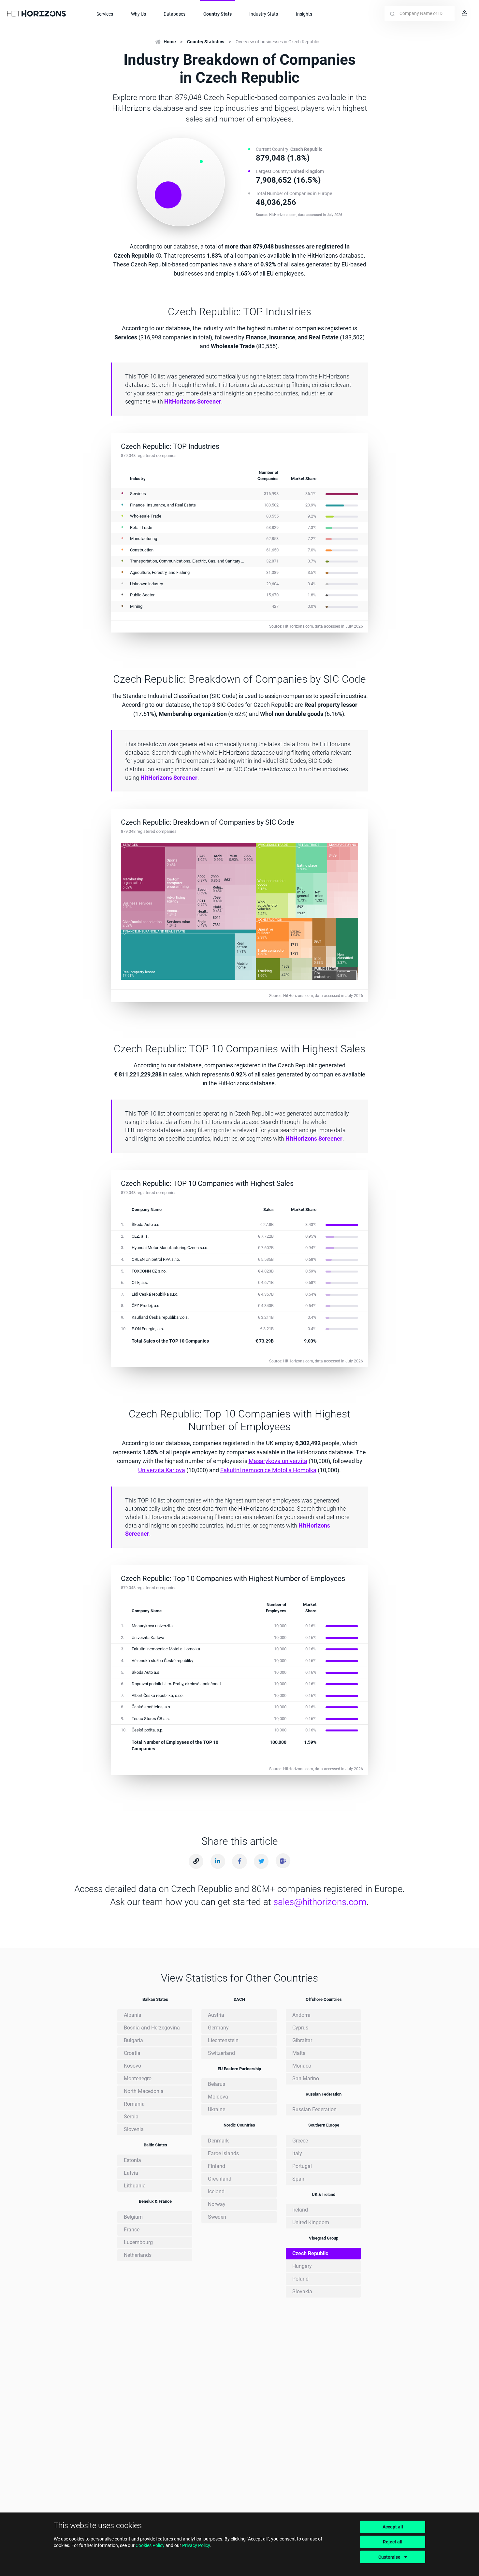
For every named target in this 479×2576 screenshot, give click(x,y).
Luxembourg (138, 2242)
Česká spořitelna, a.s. (151, 1707)
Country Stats (218, 14)
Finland (217, 2166)
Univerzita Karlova (162, 1470)
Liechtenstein (223, 2040)
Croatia (132, 2053)
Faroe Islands (223, 2153)
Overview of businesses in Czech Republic (277, 42)
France (132, 2230)
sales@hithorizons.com (320, 1902)
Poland (300, 2279)
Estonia (132, 2160)
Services (105, 14)
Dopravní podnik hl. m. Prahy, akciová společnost (176, 1684)
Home (170, 42)
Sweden (217, 2217)
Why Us (138, 14)
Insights (304, 14)
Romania (134, 2104)
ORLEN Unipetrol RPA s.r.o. (156, 1259)
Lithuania (135, 2186)
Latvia (131, 2173)
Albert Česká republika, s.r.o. (158, 1695)
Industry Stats (264, 14)
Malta (299, 2053)
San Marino (306, 2078)
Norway (217, 2204)
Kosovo (132, 2066)
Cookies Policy (150, 2545)
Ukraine (217, 2109)
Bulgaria (133, 2040)
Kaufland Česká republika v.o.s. (160, 1317)
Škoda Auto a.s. (146, 1224)
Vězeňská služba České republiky (162, 1661)
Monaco (302, 2066)
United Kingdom (311, 2222)
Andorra (301, 2015)
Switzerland (221, 2053)
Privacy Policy (196, 2545)
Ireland (300, 2210)
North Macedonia (144, 2091)
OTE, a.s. (140, 1282)
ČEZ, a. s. (140, 1236)
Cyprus (300, 2028)
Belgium (133, 2217)
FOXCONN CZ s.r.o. (149, 1271)
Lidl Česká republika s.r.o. (155, 1294)
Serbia (131, 2117)
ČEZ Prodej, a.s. (146, 1306)
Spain (299, 2179)
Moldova (218, 2097)
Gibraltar (302, 2040)
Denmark (218, 2141)
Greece (300, 2141)
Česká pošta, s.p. (147, 1730)
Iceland (216, 2192)
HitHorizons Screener (193, 401)
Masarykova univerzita (278, 1461)
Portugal (302, 2166)
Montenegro (138, 2078)
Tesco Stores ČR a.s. (151, 1719)
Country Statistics (206, 42)
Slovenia (134, 2129)
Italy (297, 2153)
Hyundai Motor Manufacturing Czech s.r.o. (170, 1248)
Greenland (220, 2179)
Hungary (302, 2266)
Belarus (217, 2084)
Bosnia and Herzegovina (152, 2028)
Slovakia (302, 2291)
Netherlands (138, 2255)
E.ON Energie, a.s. (148, 1329)
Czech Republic (310, 2253)
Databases (174, 14)
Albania (133, 2015)
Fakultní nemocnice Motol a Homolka (268, 1470)
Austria (216, 2015)
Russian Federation (314, 2109)
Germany (218, 2028)
